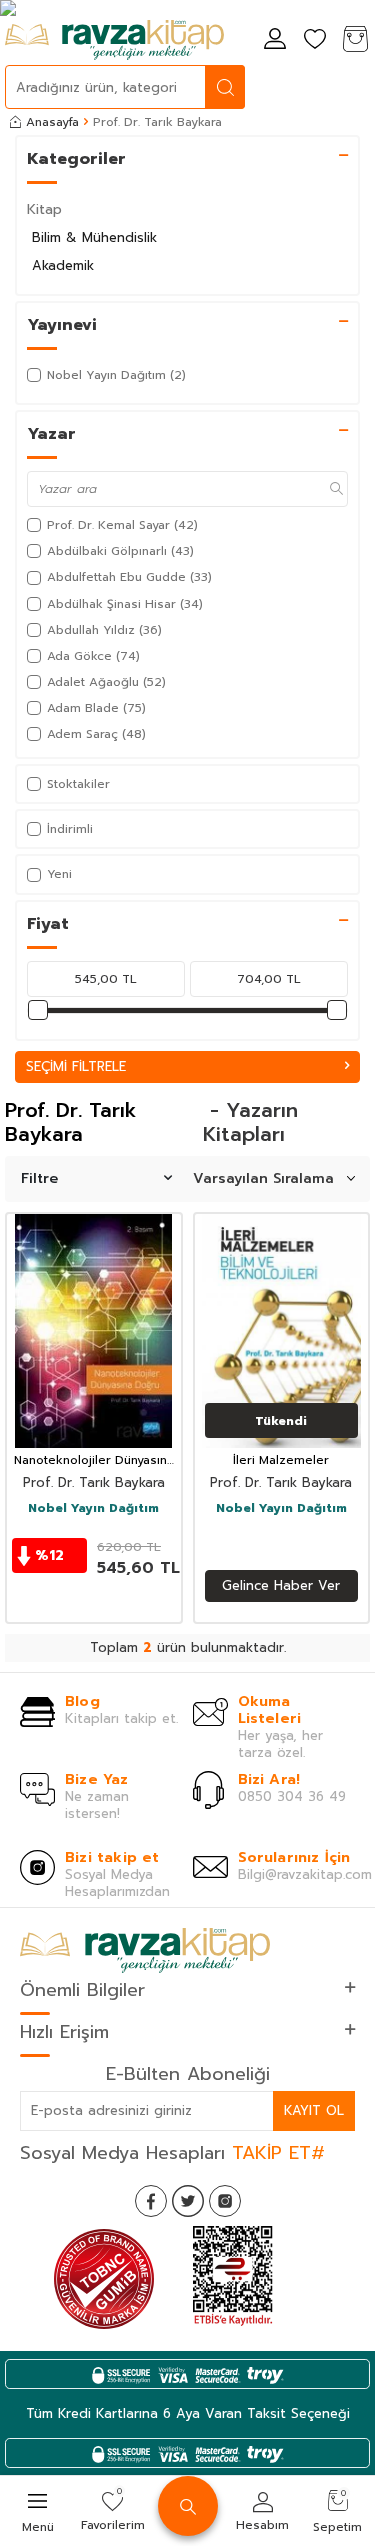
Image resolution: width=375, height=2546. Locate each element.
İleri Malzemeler (281, 1461)
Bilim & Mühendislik (94, 237)
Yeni (59, 874)
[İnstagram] (225, 2201)
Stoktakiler (78, 784)
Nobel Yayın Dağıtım (93, 1509)
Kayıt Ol (314, 2110)
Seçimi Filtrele (76, 1066)
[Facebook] (151, 2201)
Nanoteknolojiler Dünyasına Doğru (94, 1461)
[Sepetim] (355, 40)
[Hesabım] (275, 40)
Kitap (44, 209)
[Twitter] (188, 2201)
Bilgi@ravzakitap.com (305, 1874)
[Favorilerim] (315, 40)
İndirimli (70, 829)
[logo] (114, 40)
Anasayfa (52, 122)
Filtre (39, 1178)
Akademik (63, 265)
